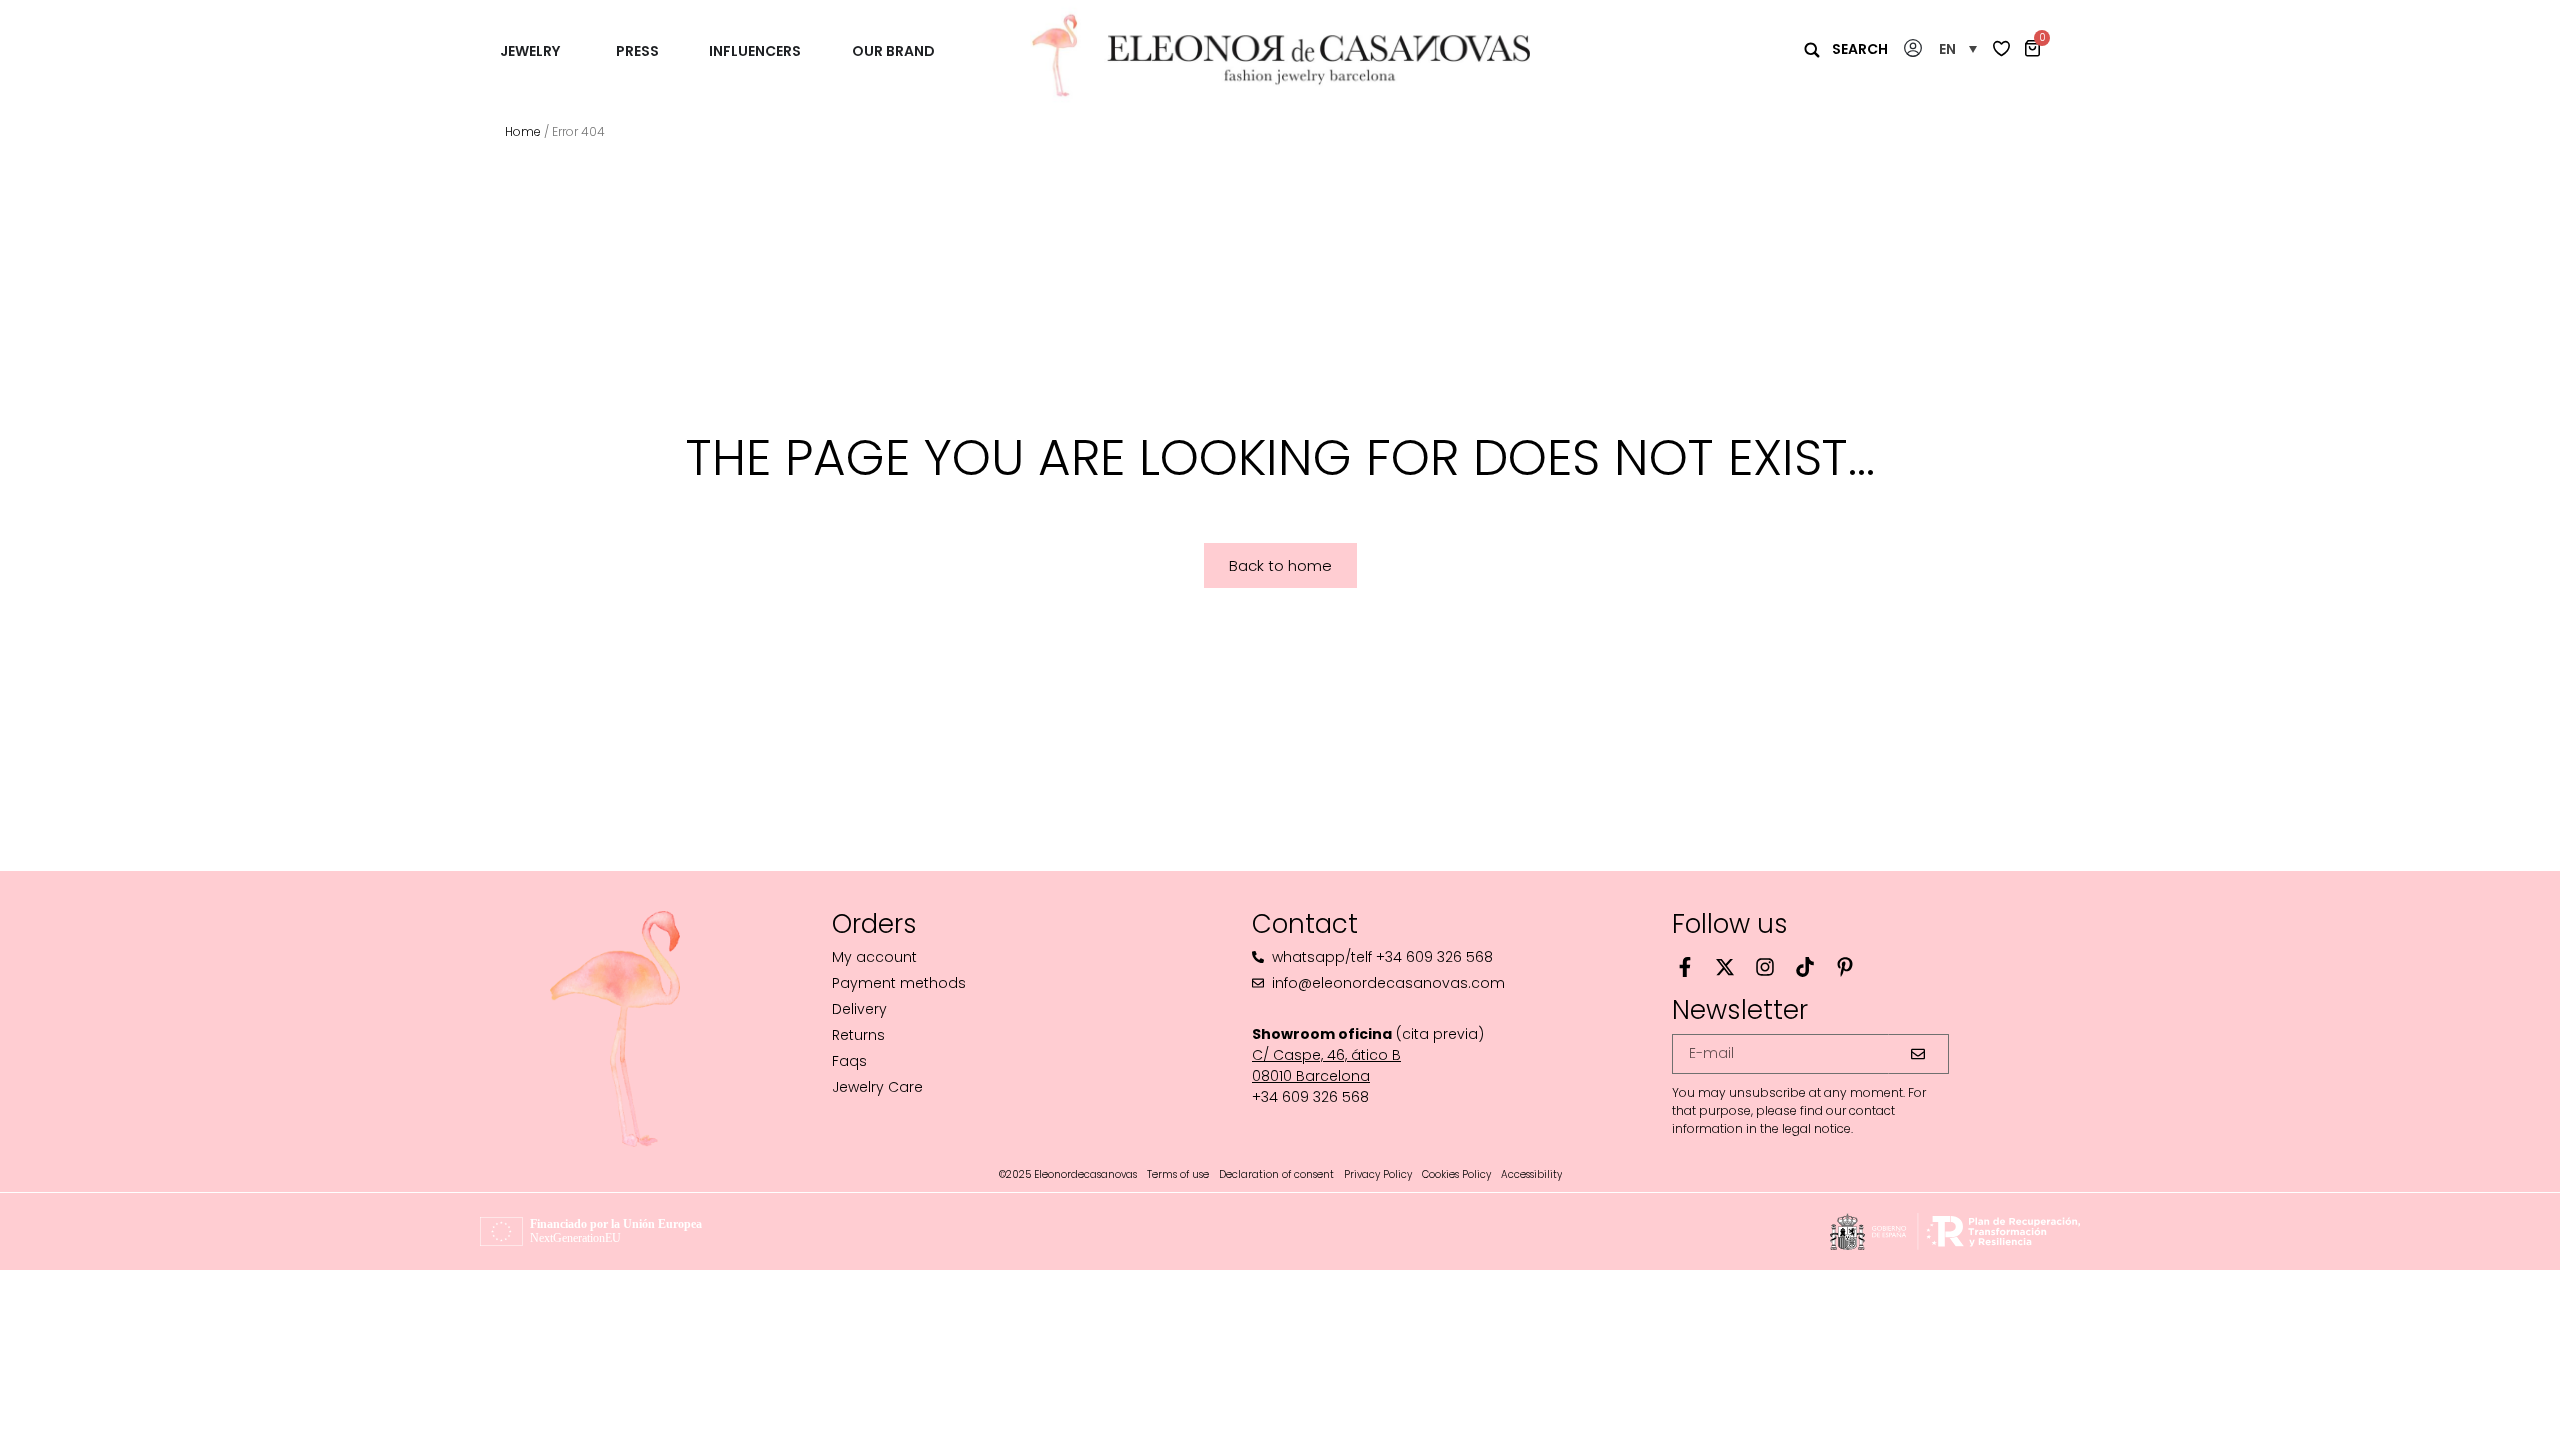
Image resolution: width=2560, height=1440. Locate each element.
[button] (1958, 48)
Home (523, 131)
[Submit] (1919, 1054)
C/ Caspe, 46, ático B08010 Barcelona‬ (1326, 1065)
